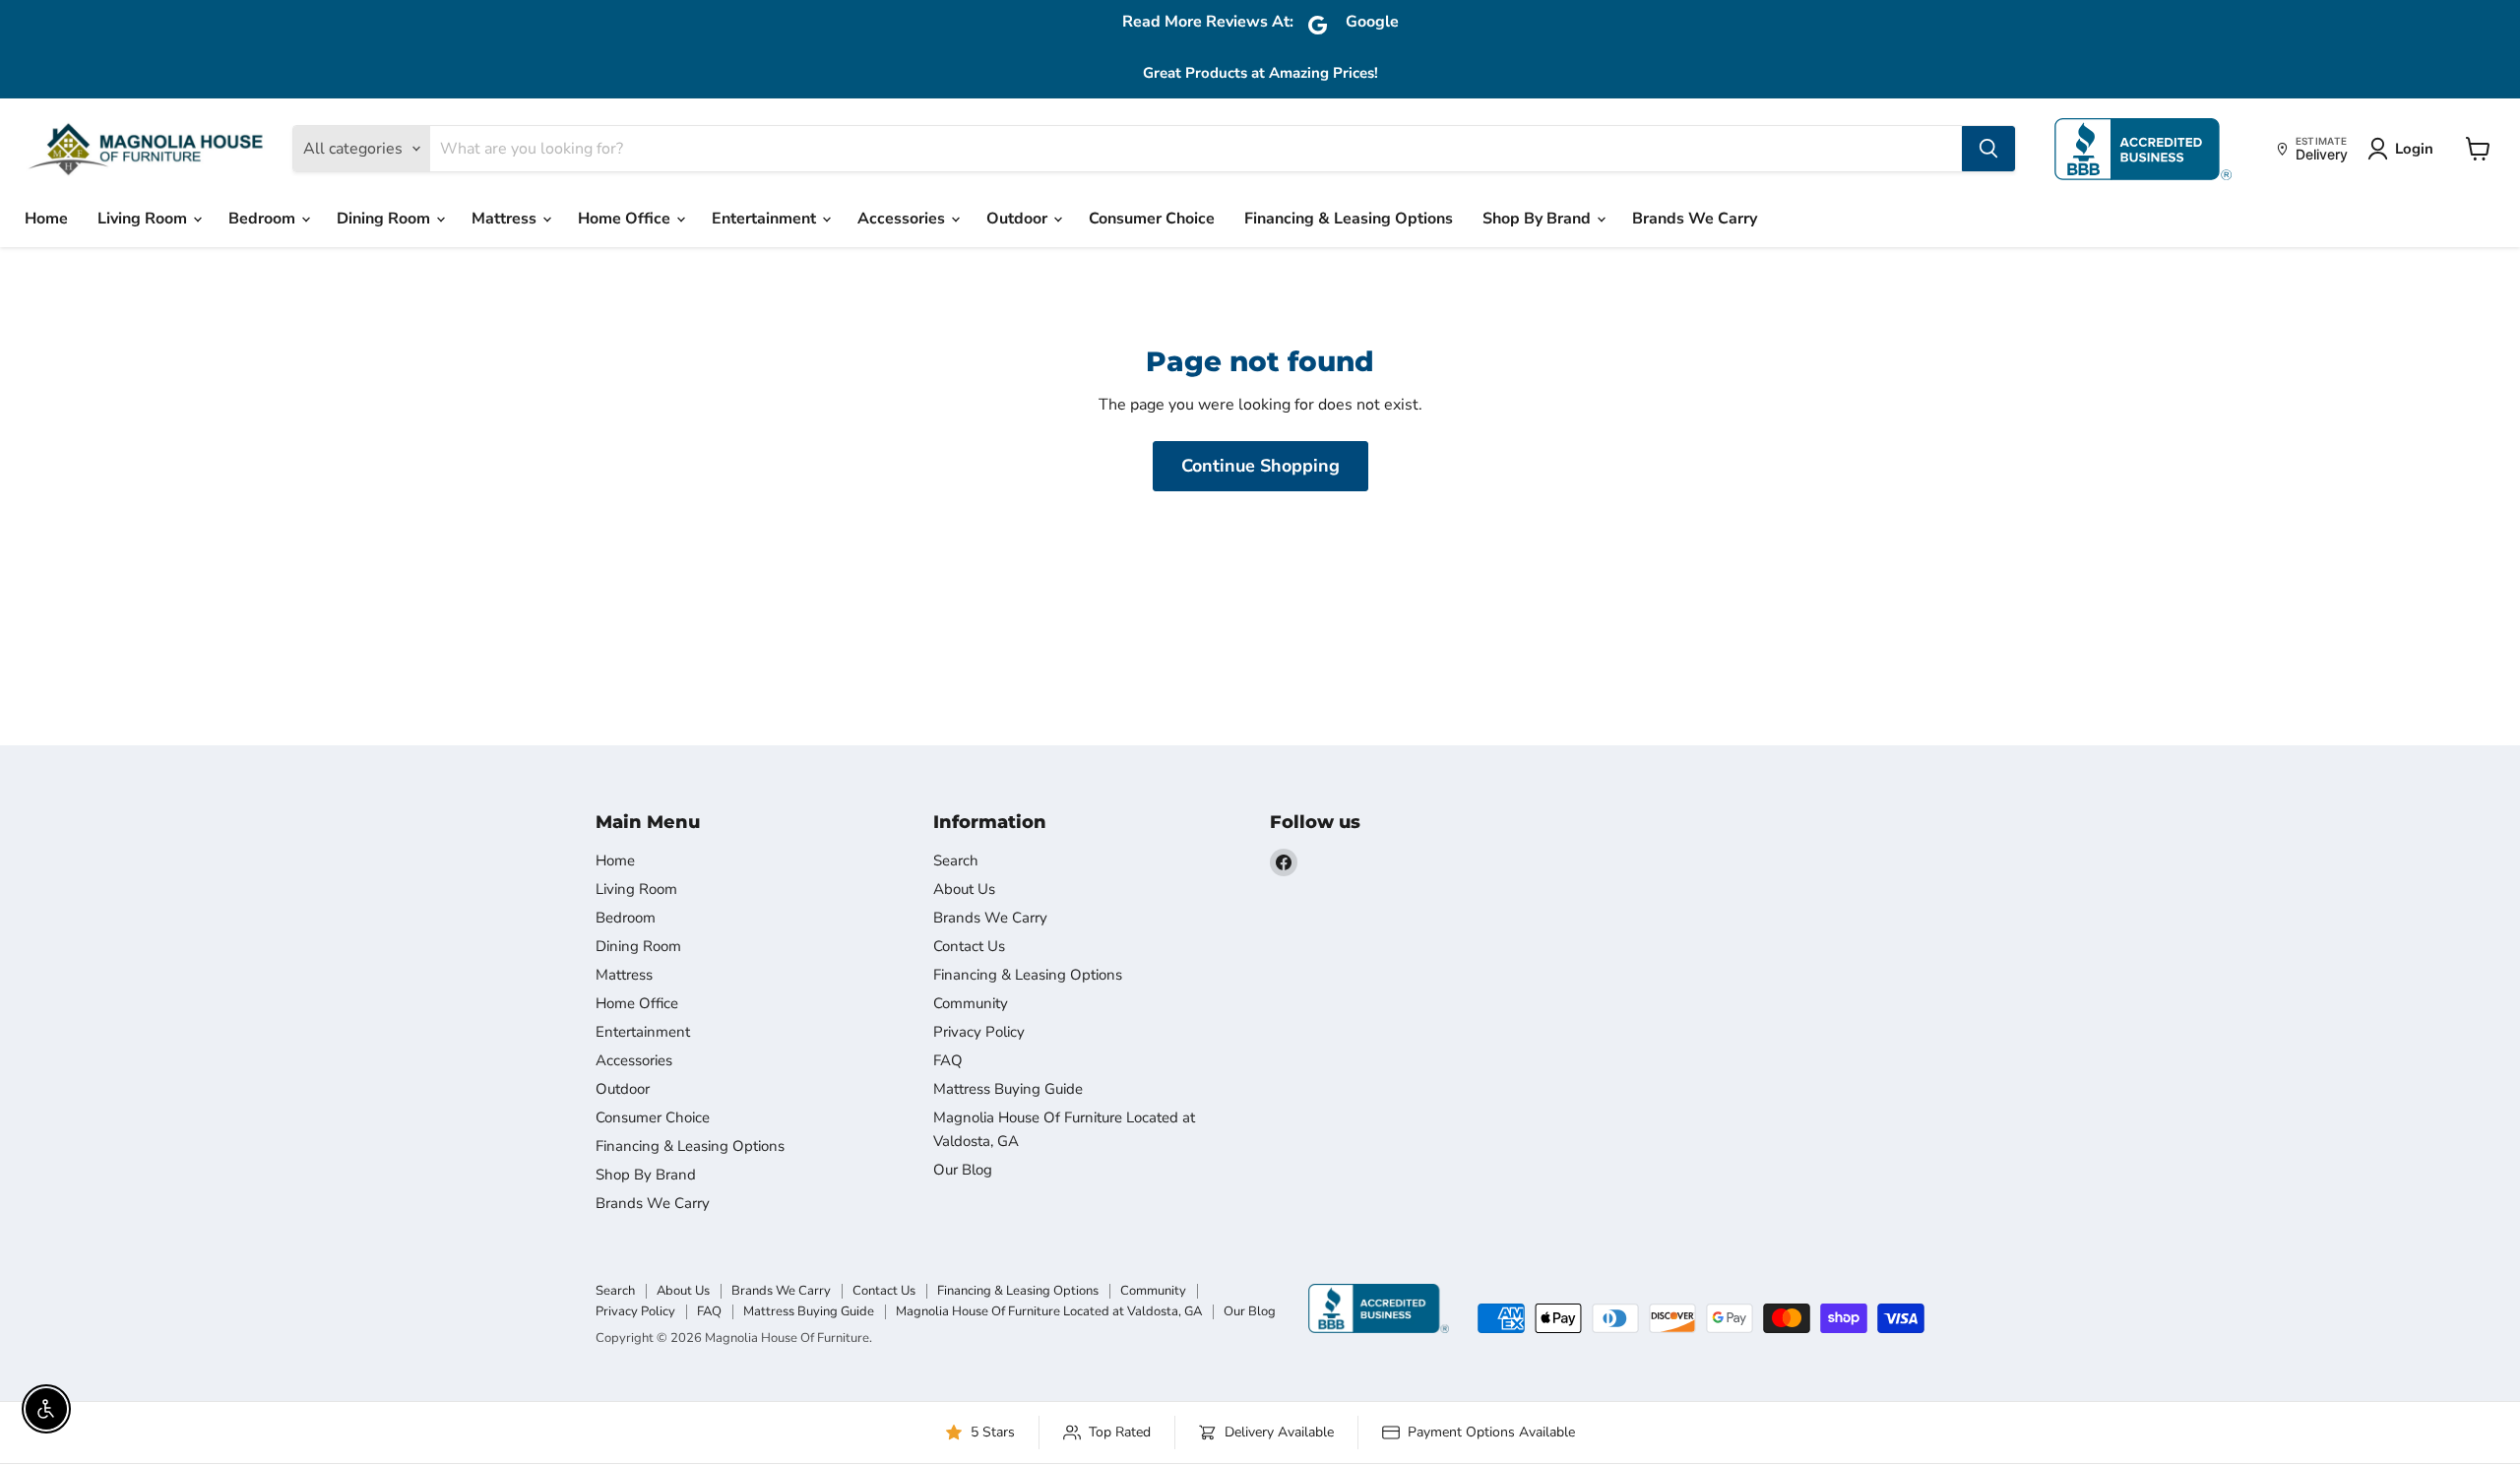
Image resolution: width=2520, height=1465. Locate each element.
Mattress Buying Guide (1008, 1089)
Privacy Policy (979, 1032)
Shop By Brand (1539, 219)
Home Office (626, 219)
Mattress (506, 219)
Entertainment (766, 219)
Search (956, 860)
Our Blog (963, 1170)
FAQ (948, 1060)
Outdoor (1019, 219)
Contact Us (969, 946)
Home (46, 219)
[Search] (1988, 149)
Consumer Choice (1152, 219)
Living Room (144, 219)
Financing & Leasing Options (1349, 219)
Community (971, 1003)
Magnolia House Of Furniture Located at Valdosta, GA (1049, 1311)
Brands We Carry (1695, 219)
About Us (964, 889)
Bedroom (264, 219)
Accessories (903, 219)
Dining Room (385, 219)
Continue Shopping (1260, 466)
